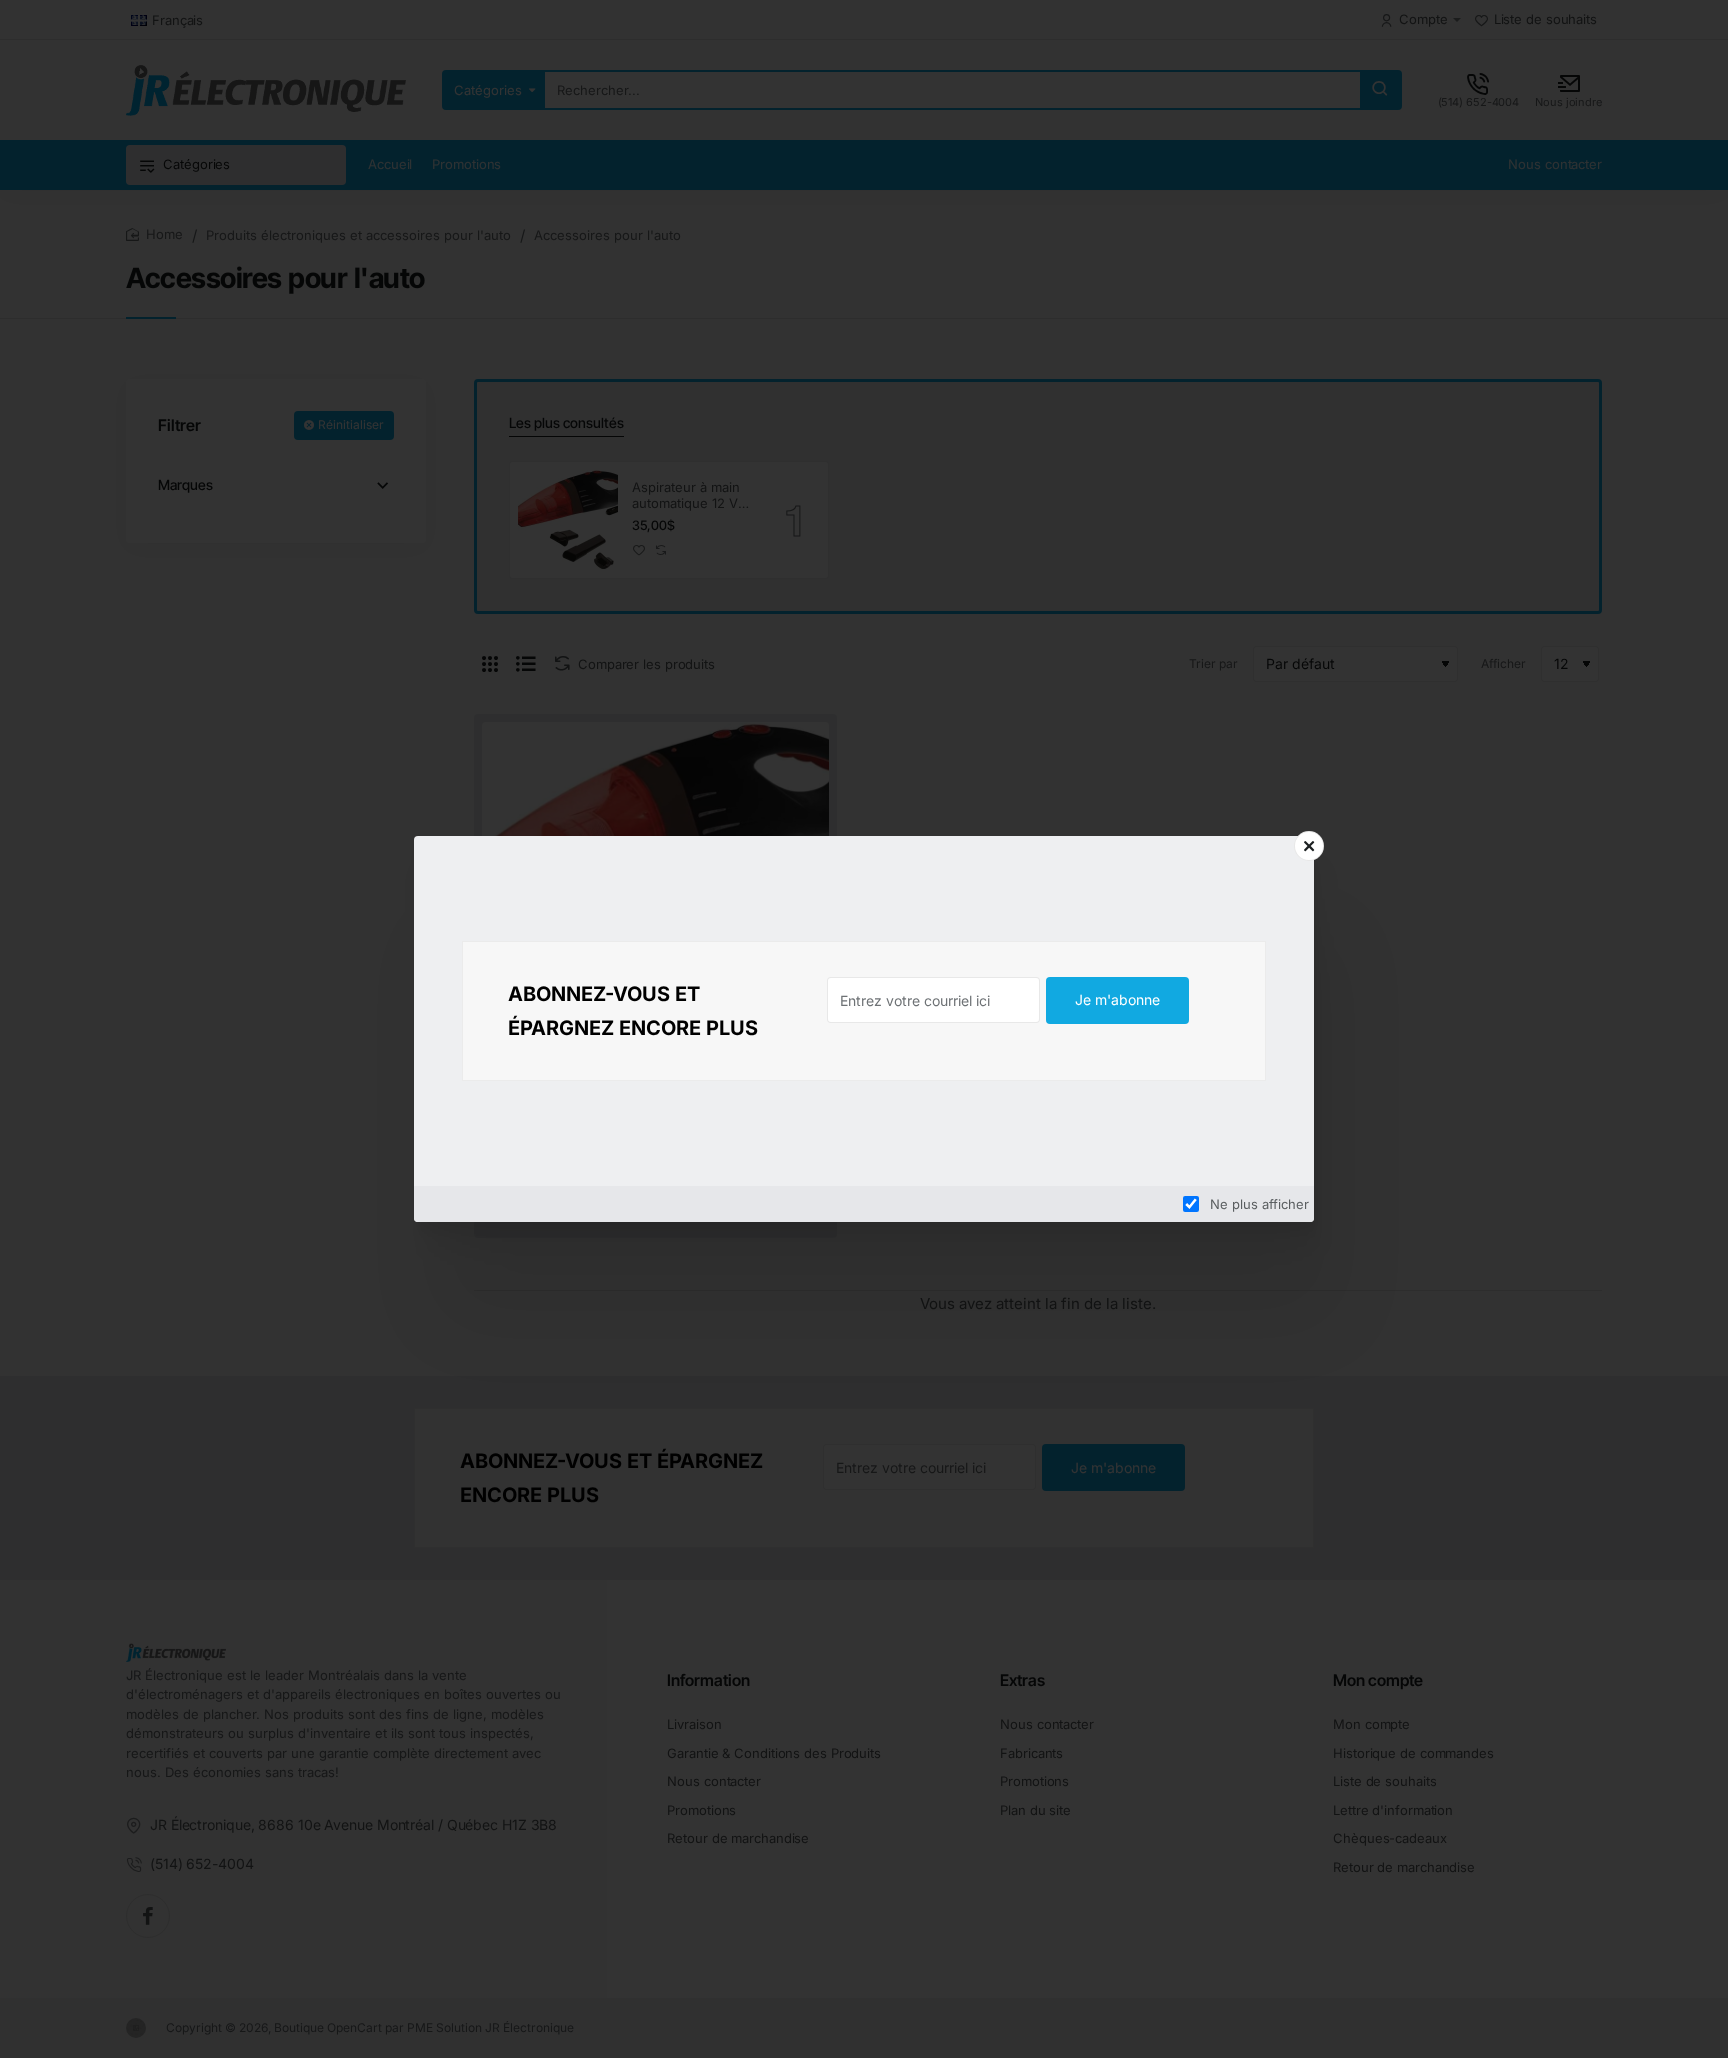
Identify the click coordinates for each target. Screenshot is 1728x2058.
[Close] (1309, 846)
